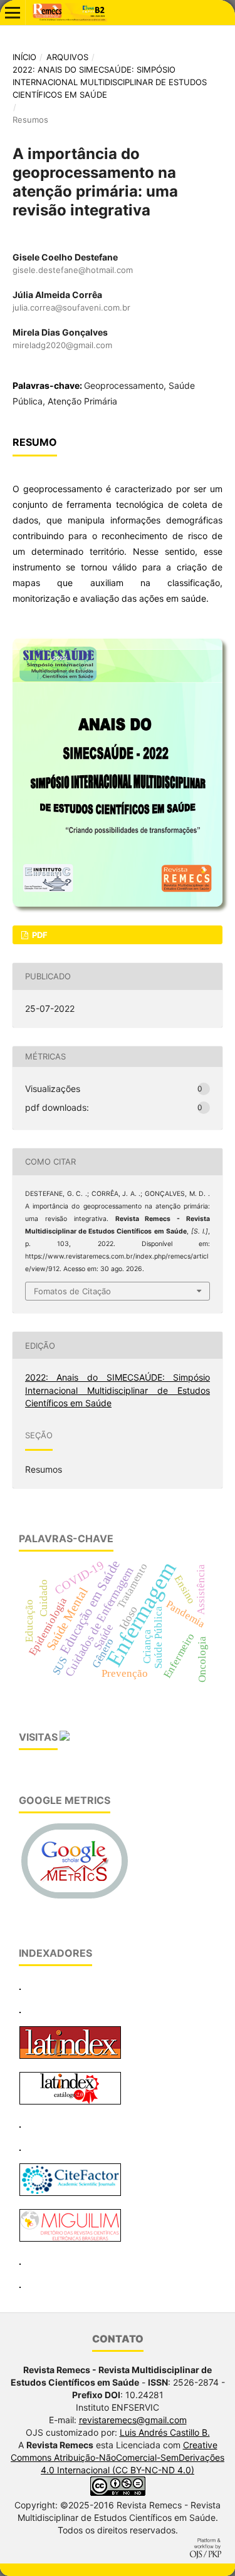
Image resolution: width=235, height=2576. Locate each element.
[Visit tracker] (65, 1738)
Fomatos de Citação (72, 1291)
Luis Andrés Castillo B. (165, 2432)
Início (24, 57)
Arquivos (67, 57)
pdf (39, 935)
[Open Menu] (13, 13)
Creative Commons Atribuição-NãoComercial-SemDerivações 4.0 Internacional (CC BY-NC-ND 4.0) (118, 2457)
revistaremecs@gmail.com (133, 2420)
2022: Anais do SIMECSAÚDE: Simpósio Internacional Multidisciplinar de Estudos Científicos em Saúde (110, 82)
